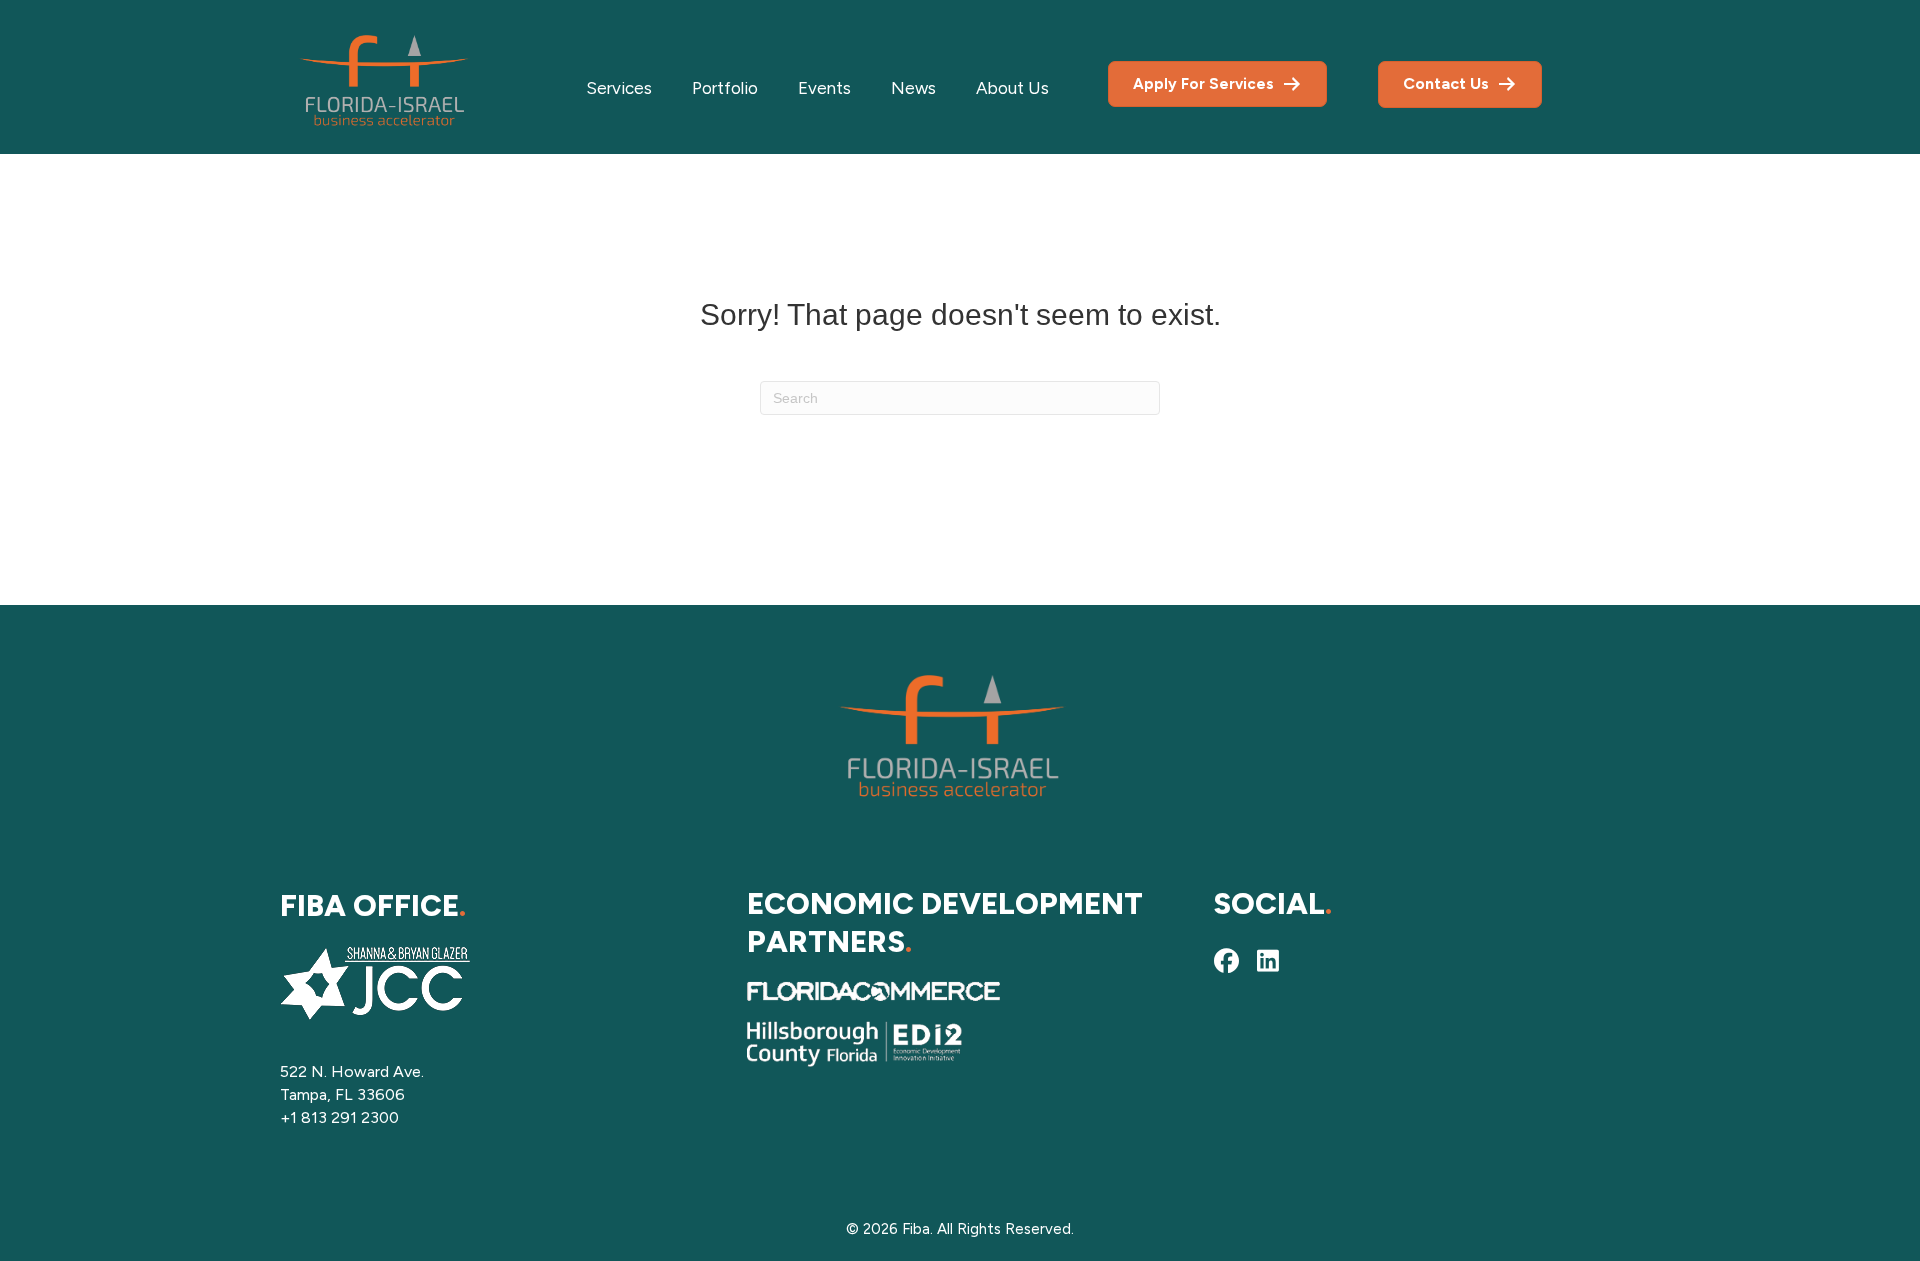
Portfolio (725, 88)
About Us (1012, 88)
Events (824, 88)
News (913, 88)
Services (619, 88)
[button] (1226, 961)
